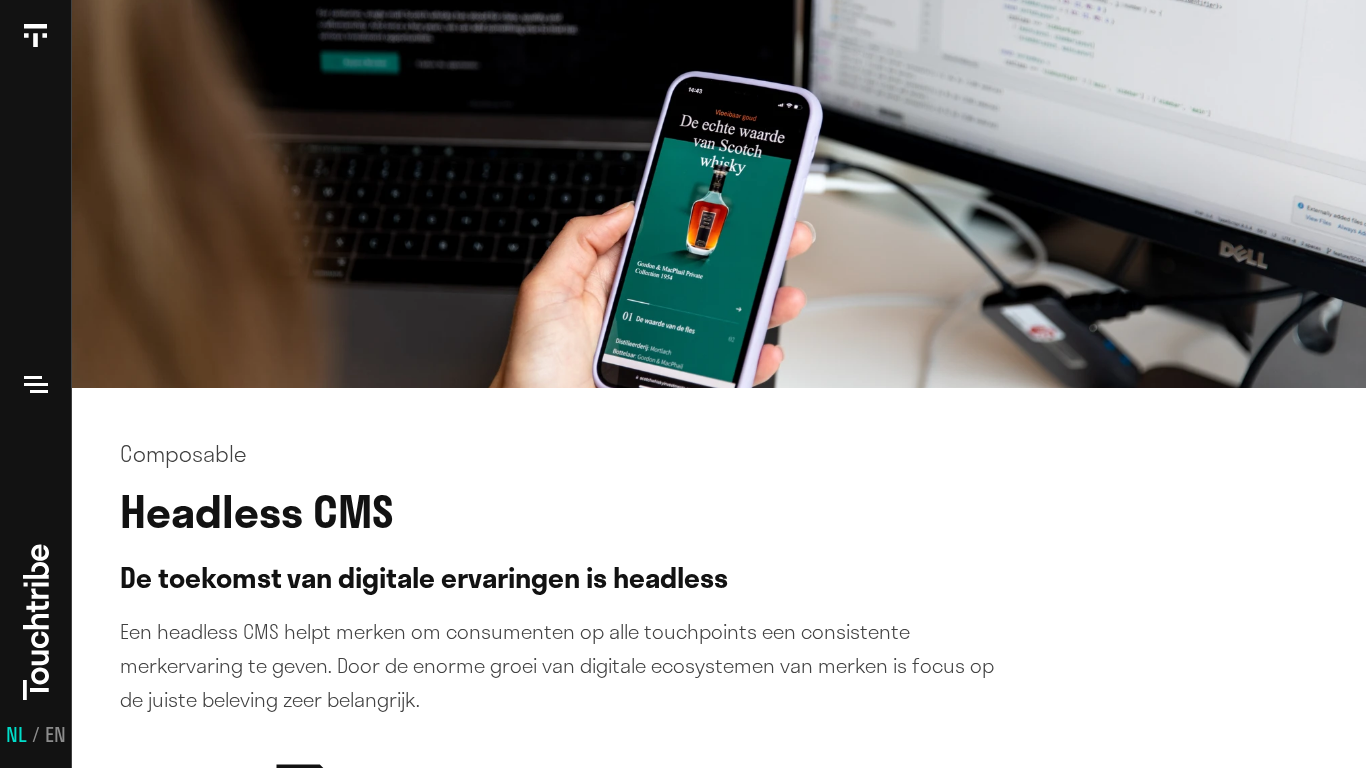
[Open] (36, 384)
